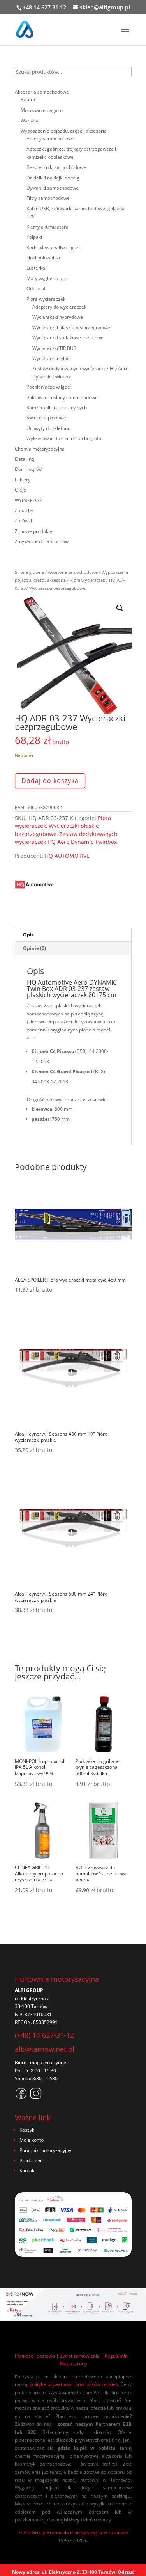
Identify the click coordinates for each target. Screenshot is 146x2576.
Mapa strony (73, 2364)
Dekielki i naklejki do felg (53, 178)
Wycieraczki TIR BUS (54, 348)
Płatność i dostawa (35, 2356)
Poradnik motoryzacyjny (45, 2150)
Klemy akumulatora (47, 227)
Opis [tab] (28, 935)
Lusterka (36, 268)
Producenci (32, 2160)
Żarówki (23, 521)
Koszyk (27, 2130)
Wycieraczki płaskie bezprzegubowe (71, 328)
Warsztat (30, 120)
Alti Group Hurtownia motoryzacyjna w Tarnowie (76, 2533)
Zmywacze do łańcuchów (42, 541)
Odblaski (36, 288)
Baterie (29, 100)
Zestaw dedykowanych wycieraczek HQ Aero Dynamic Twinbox (66, 838)
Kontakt (28, 2170)
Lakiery (23, 480)
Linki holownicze (44, 258)
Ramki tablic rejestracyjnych (57, 407)
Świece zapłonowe (46, 418)
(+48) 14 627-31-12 (44, 2035)
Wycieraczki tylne (51, 358)
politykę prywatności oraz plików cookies (74, 2384)
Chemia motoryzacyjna (40, 449)
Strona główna (29, 572)
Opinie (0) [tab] (34, 948)
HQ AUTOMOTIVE (67, 856)
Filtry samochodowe (48, 198)
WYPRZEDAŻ (28, 500)
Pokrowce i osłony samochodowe (62, 397)
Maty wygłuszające (47, 278)
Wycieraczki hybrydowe (58, 317)
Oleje (20, 490)
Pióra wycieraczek (87, 580)
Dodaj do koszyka (50, 781)
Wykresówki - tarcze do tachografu (64, 438)
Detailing (25, 459)
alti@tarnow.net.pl (45, 2049)
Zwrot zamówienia (80, 2356)
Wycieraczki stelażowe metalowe (68, 338)
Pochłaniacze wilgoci (49, 387)
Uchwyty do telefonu (48, 428)
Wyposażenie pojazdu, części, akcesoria (64, 131)
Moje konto (32, 2140)
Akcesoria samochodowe (73, 572)
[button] (120, 608)
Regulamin (116, 2356)
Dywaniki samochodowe (53, 188)
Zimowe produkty (33, 531)
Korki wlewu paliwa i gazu (54, 248)
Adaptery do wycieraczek (59, 307)
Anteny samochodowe (50, 139)
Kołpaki (34, 237)
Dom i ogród (28, 469)
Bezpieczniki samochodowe (56, 167)
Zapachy (24, 510)
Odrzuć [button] (126, 2572)
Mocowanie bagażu (42, 110)
